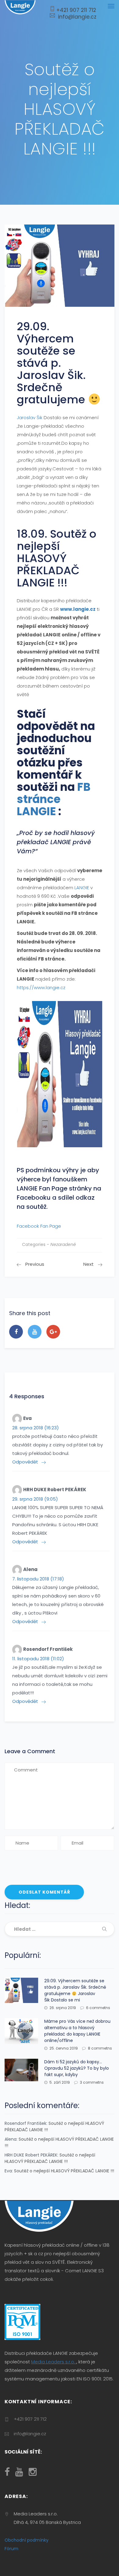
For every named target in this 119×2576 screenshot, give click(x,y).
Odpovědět (25, 1462)
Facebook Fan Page (39, 1226)
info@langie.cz (76, 17)
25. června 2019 (64, 2048)
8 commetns (100, 2048)
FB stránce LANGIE (54, 799)
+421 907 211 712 (76, 10)
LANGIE (82, 888)
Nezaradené (63, 1244)
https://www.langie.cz (41, 987)
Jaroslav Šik (30, 418)
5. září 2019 (60, 2082)
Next (88, 1264)
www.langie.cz (78, 609)
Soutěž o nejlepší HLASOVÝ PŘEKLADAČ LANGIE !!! (50, 2158)
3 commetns (92, 2082)
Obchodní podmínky (27, 2540)
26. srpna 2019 (63, 2008)
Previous (35, 1264)
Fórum (11, 2549)
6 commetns (98, 2008)
